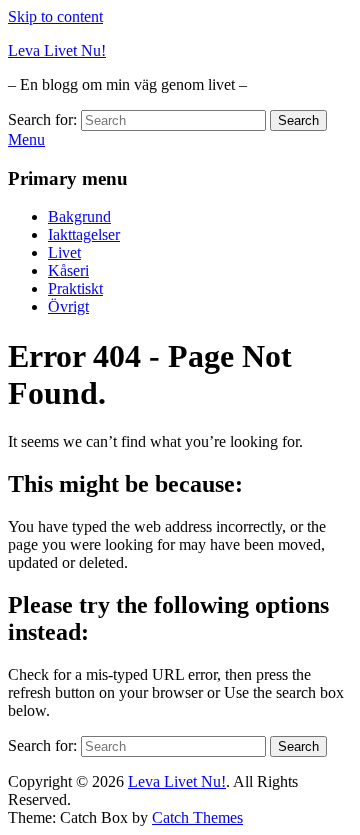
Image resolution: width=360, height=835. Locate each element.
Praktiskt (75, 288)
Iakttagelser (84, 234)
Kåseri (68, 270)
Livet (64, 252)
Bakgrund (79, 216)
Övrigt (68, 306)
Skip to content (55, 16)
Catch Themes (197, 817)
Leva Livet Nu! (57, 50)
